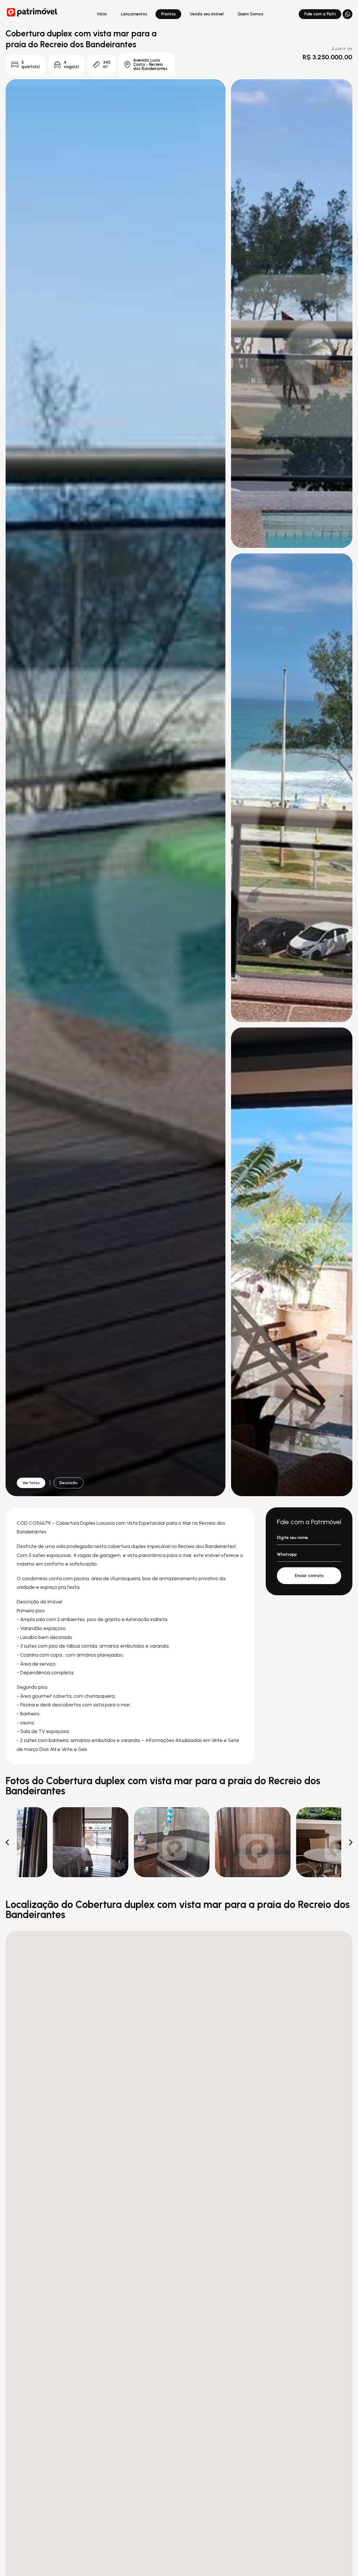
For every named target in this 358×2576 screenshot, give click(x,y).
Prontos (168, 14)
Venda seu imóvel (207, 14)
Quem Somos (250, 14)
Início (102, 14)
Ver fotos (31, 1483)
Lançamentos (134, 14)
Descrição (69, 1483)
